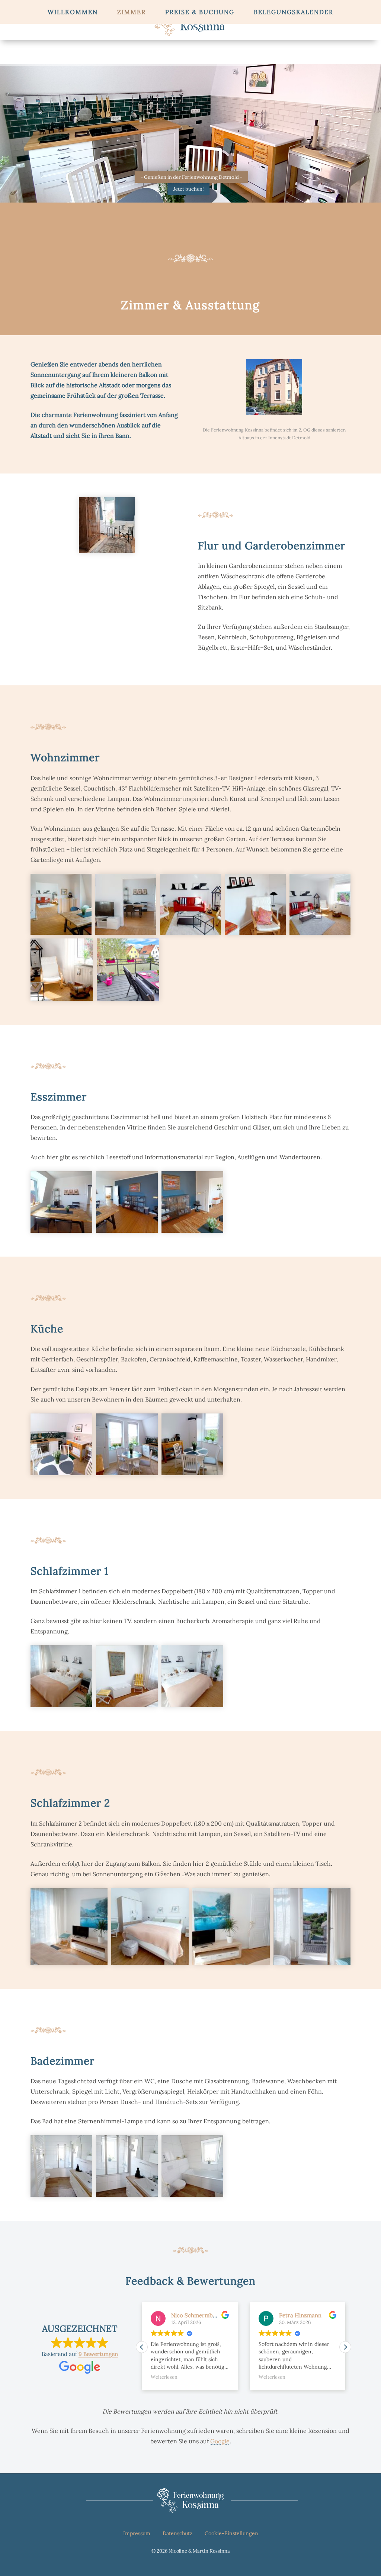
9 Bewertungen (98, 2354)
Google (220, 2441)
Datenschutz (177, 2533)
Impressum (137, 2533)
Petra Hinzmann (306, 2315)
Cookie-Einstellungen (231, 2533)
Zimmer (132, 12)
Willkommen (73, 12)
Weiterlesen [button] (170, 2377)
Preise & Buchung (200, 12)
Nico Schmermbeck (202, 2315)
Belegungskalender (294, 12)
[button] (345, 2347)
